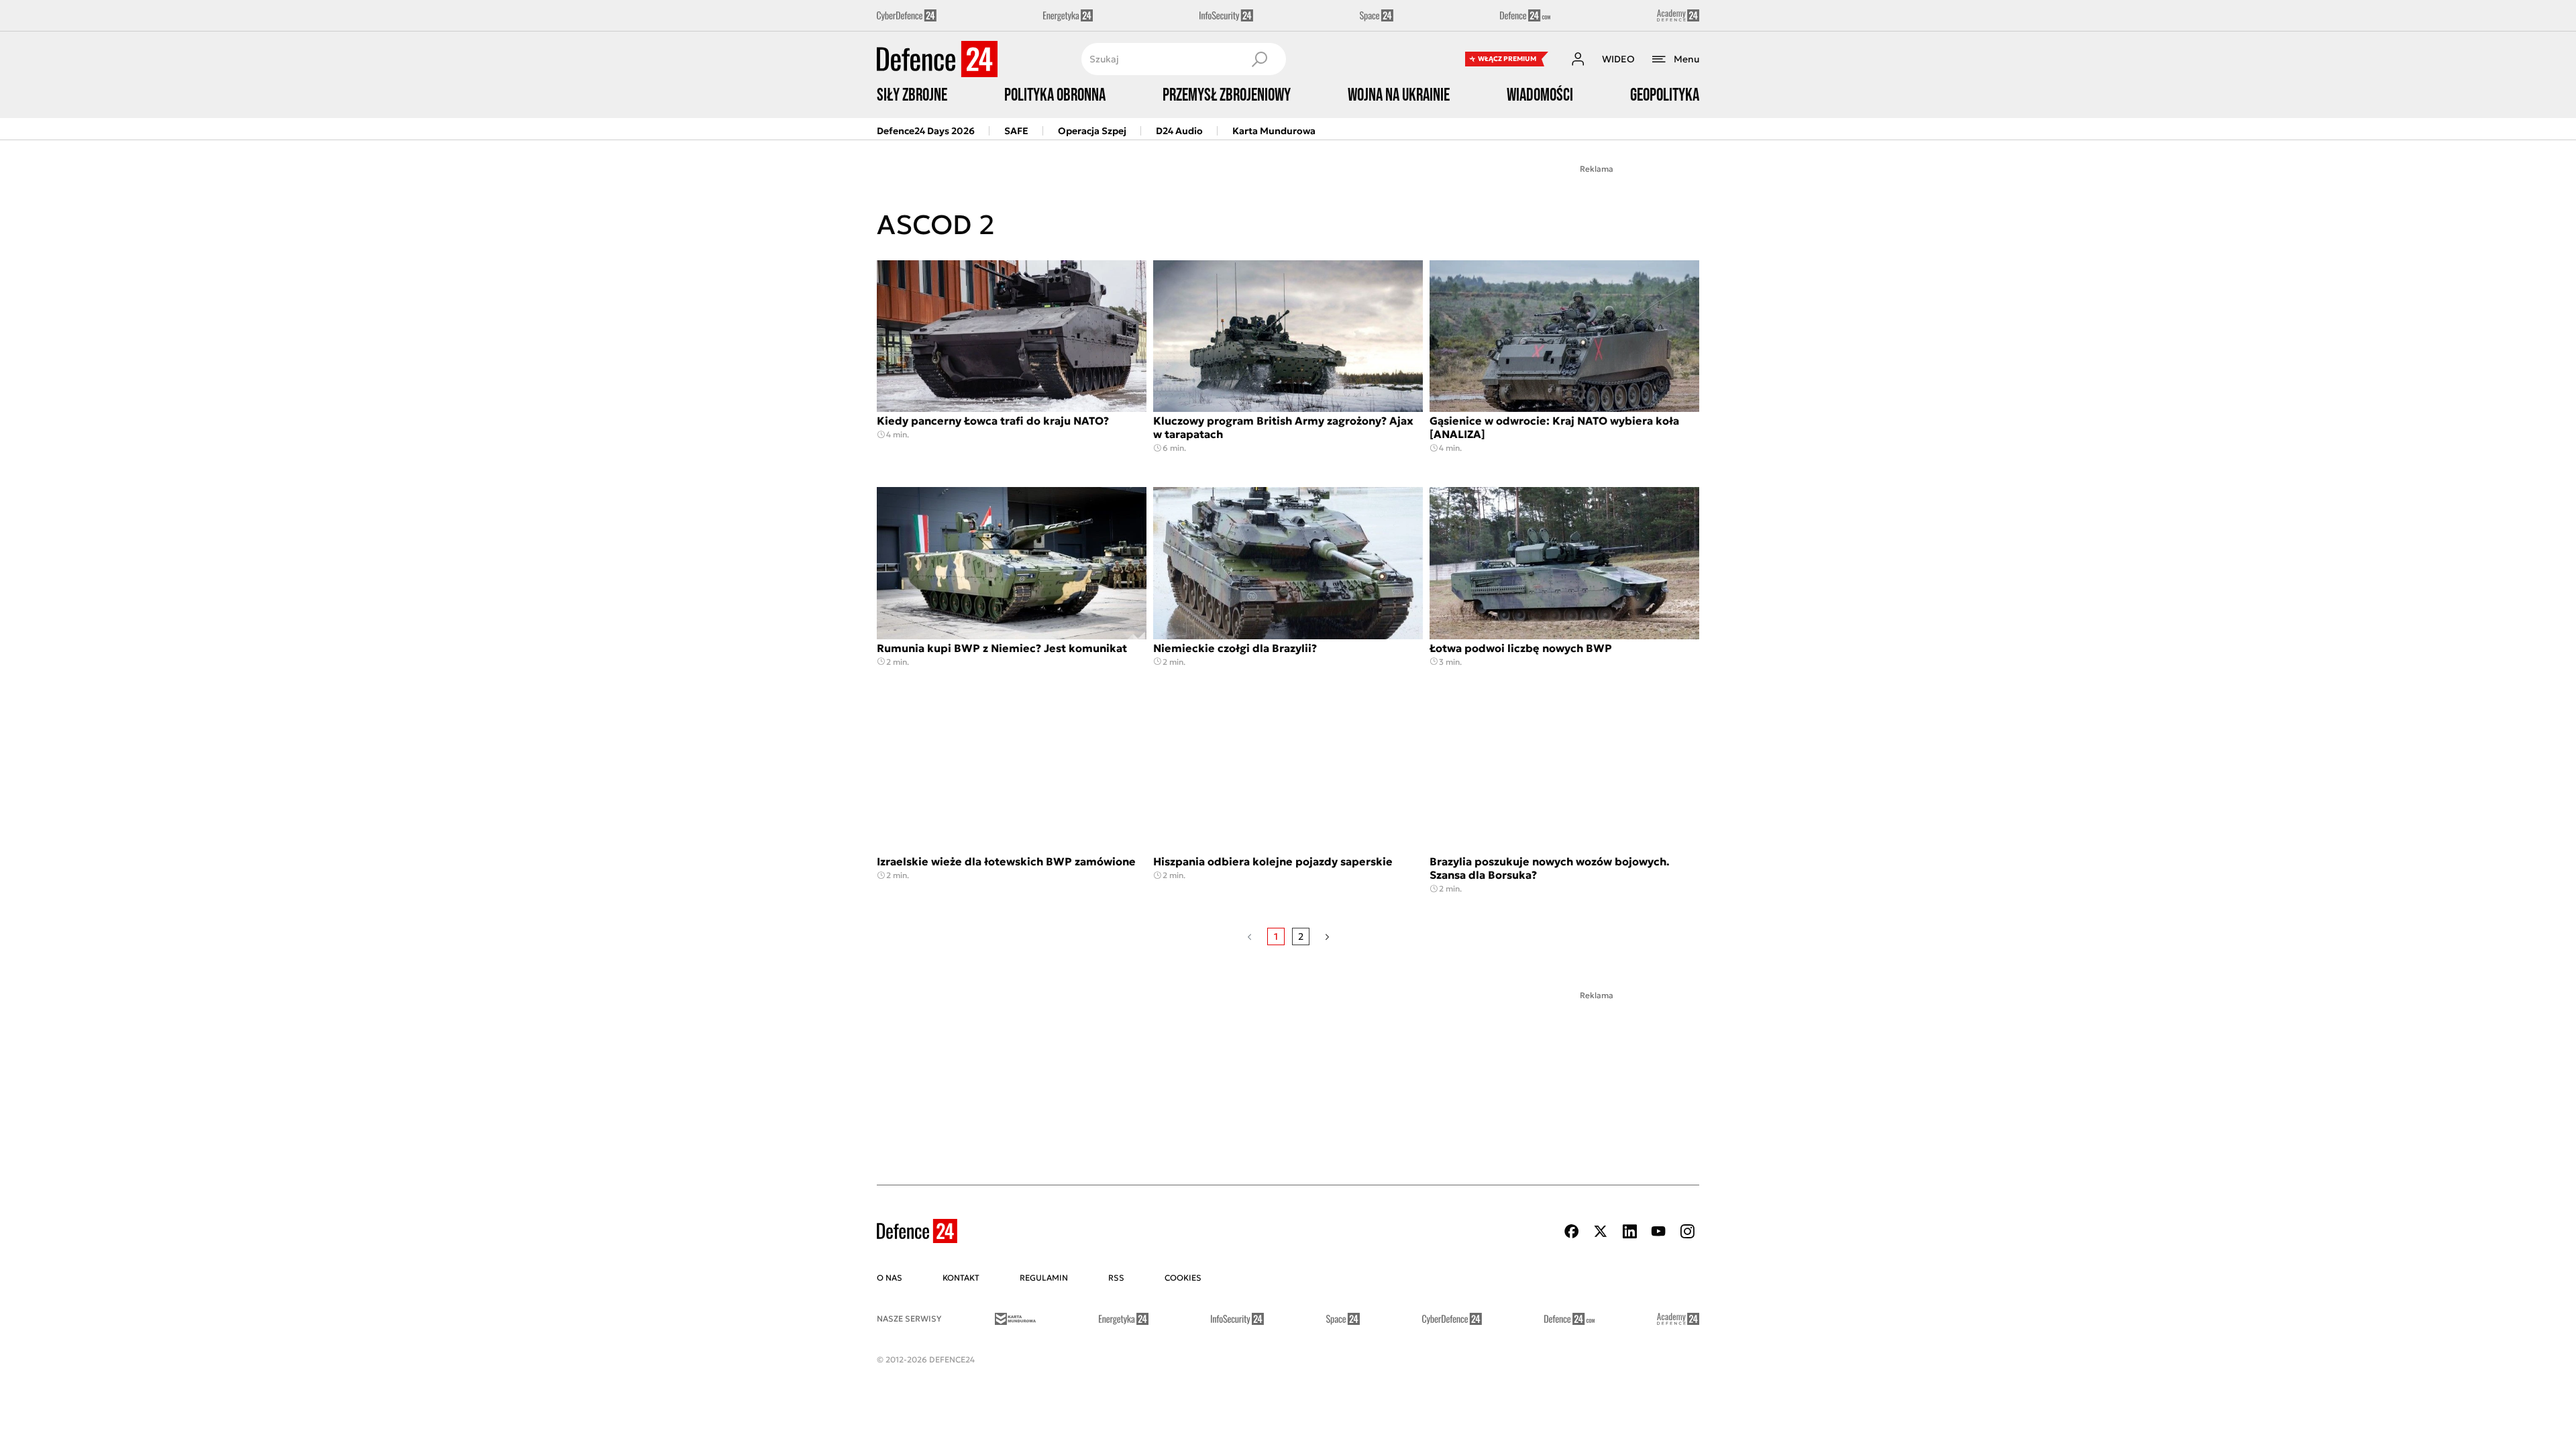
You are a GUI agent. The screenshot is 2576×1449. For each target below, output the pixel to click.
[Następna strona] (1327, 936)
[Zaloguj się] (1578, 59)
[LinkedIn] (1629, 1231)
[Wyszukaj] (1259, 59)
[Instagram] (1687, 1231)
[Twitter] (1601, 1231)
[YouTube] (1658, 1231)
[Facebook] (1572, 1231)
